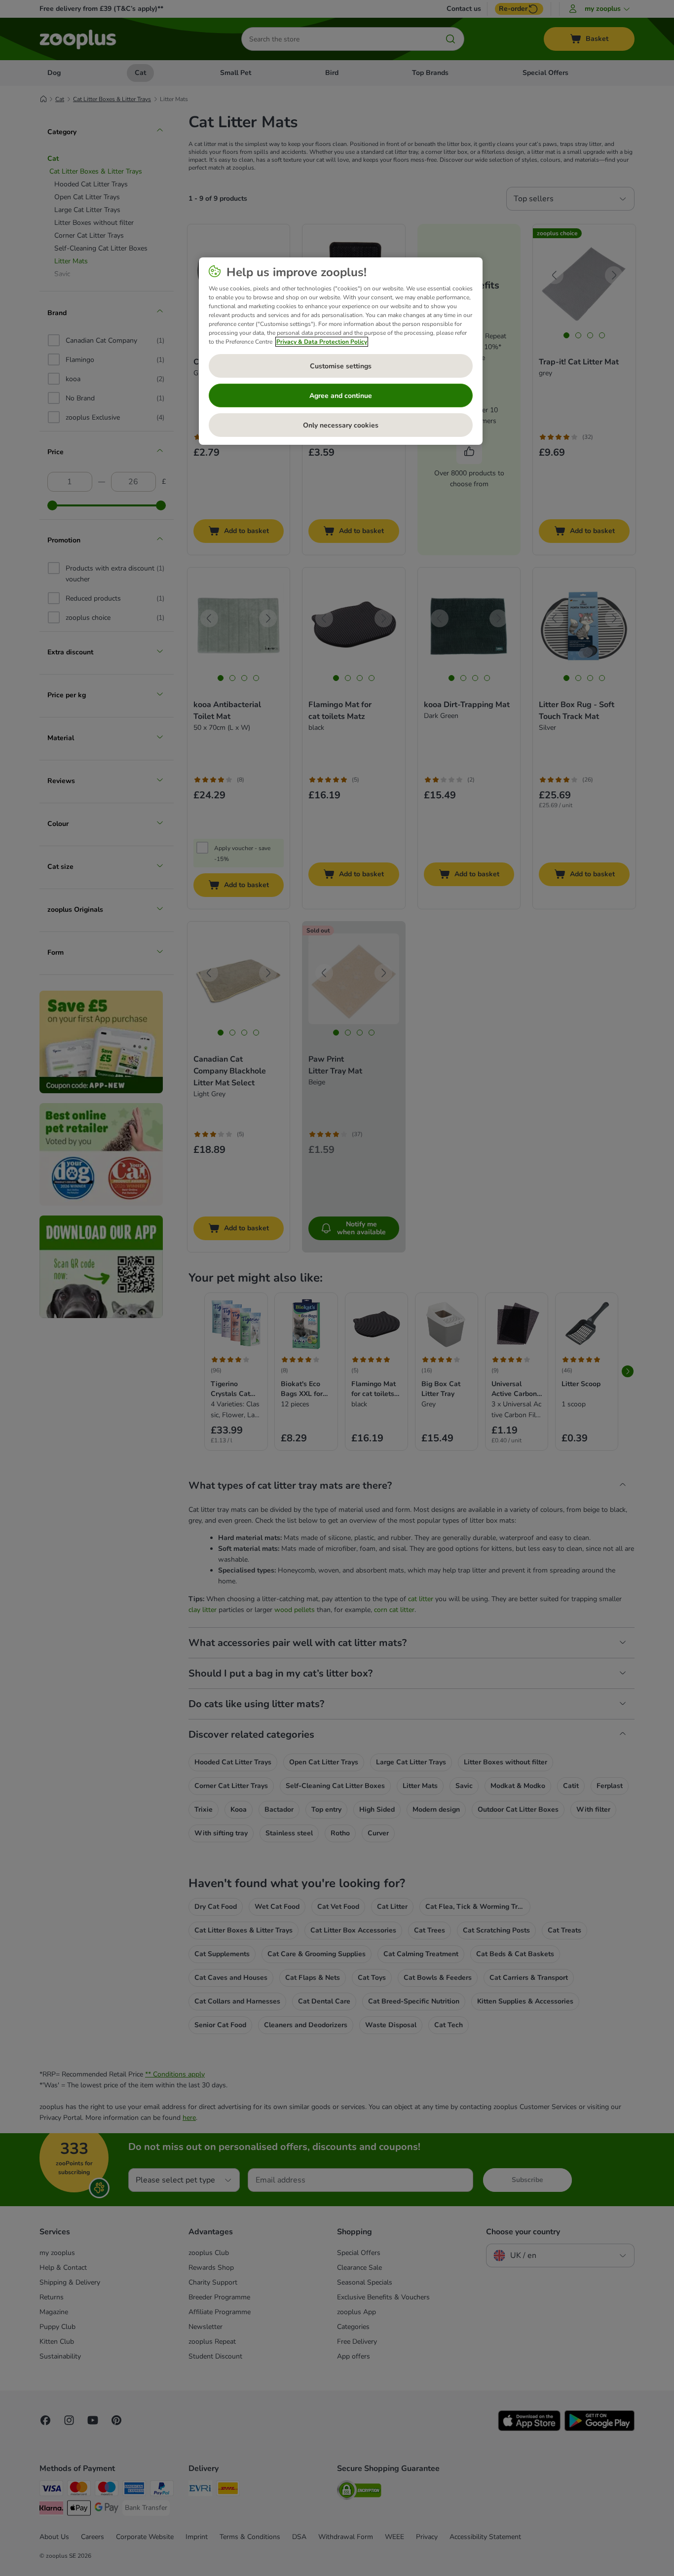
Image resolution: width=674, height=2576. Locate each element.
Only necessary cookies (341, 425)
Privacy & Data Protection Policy (322, 342)
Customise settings (341, 366)
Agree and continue (341, 396)
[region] (341, 351)
